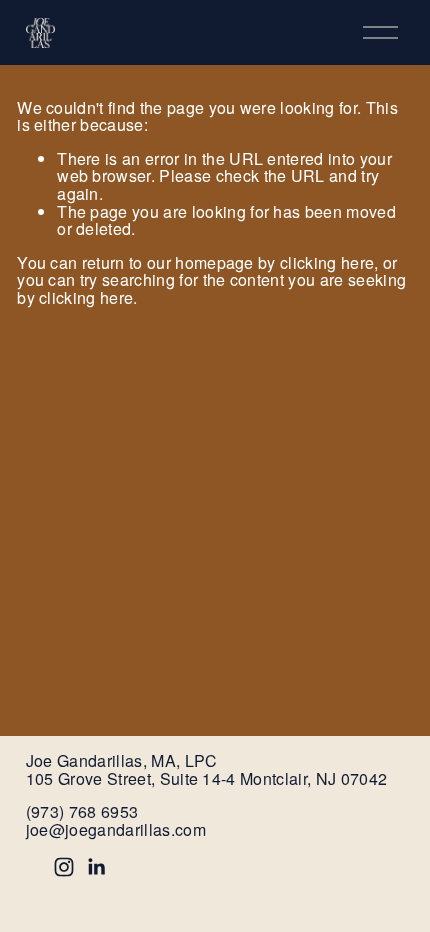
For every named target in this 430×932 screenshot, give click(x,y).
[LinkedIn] (96, 867)
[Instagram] (64, 867)
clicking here (327, 262)
